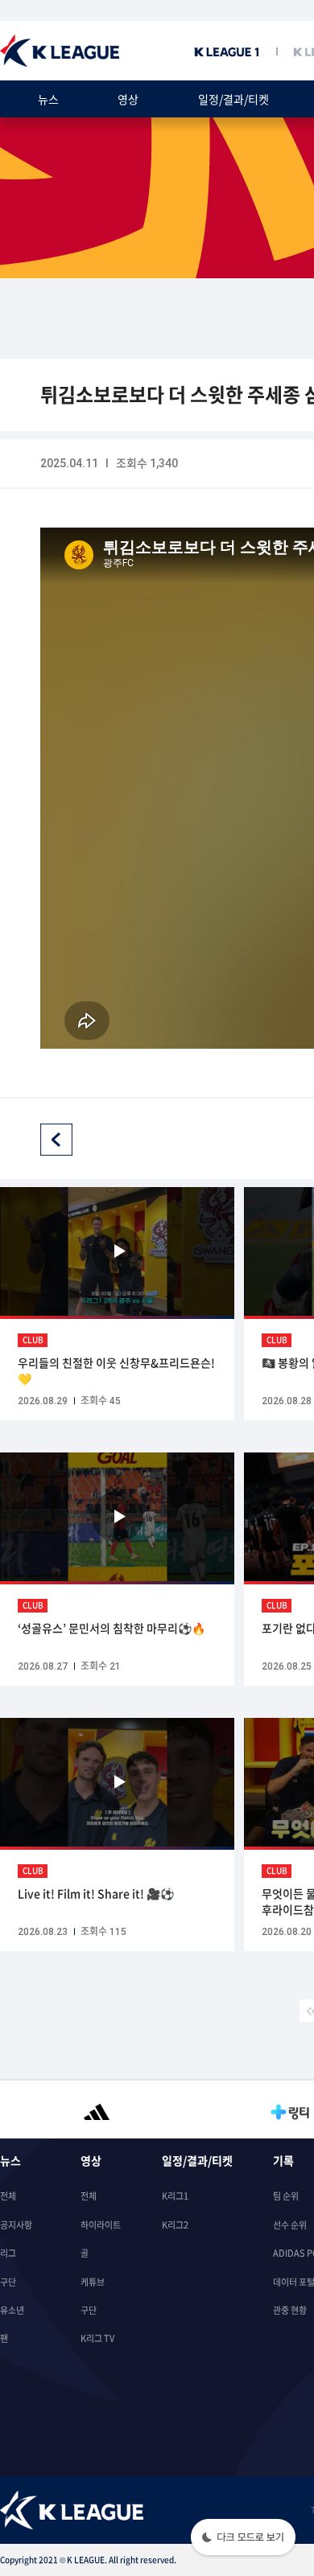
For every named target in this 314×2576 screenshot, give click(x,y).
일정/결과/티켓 (233, 99)
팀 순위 (286, 2196)
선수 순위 (290, 2225)
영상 (128, 99)
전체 (8, 2196)
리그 (8, 2253)
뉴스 (48, 99)
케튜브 (93, 2282)
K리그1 (175, 2196)
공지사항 (16, 2225)
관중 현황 (290, 2310)
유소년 (12, 2310)
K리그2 (175, 2225)
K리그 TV (97, 2338)
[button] (243, 2539)
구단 (8, 2282)
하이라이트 (101, 2225)
